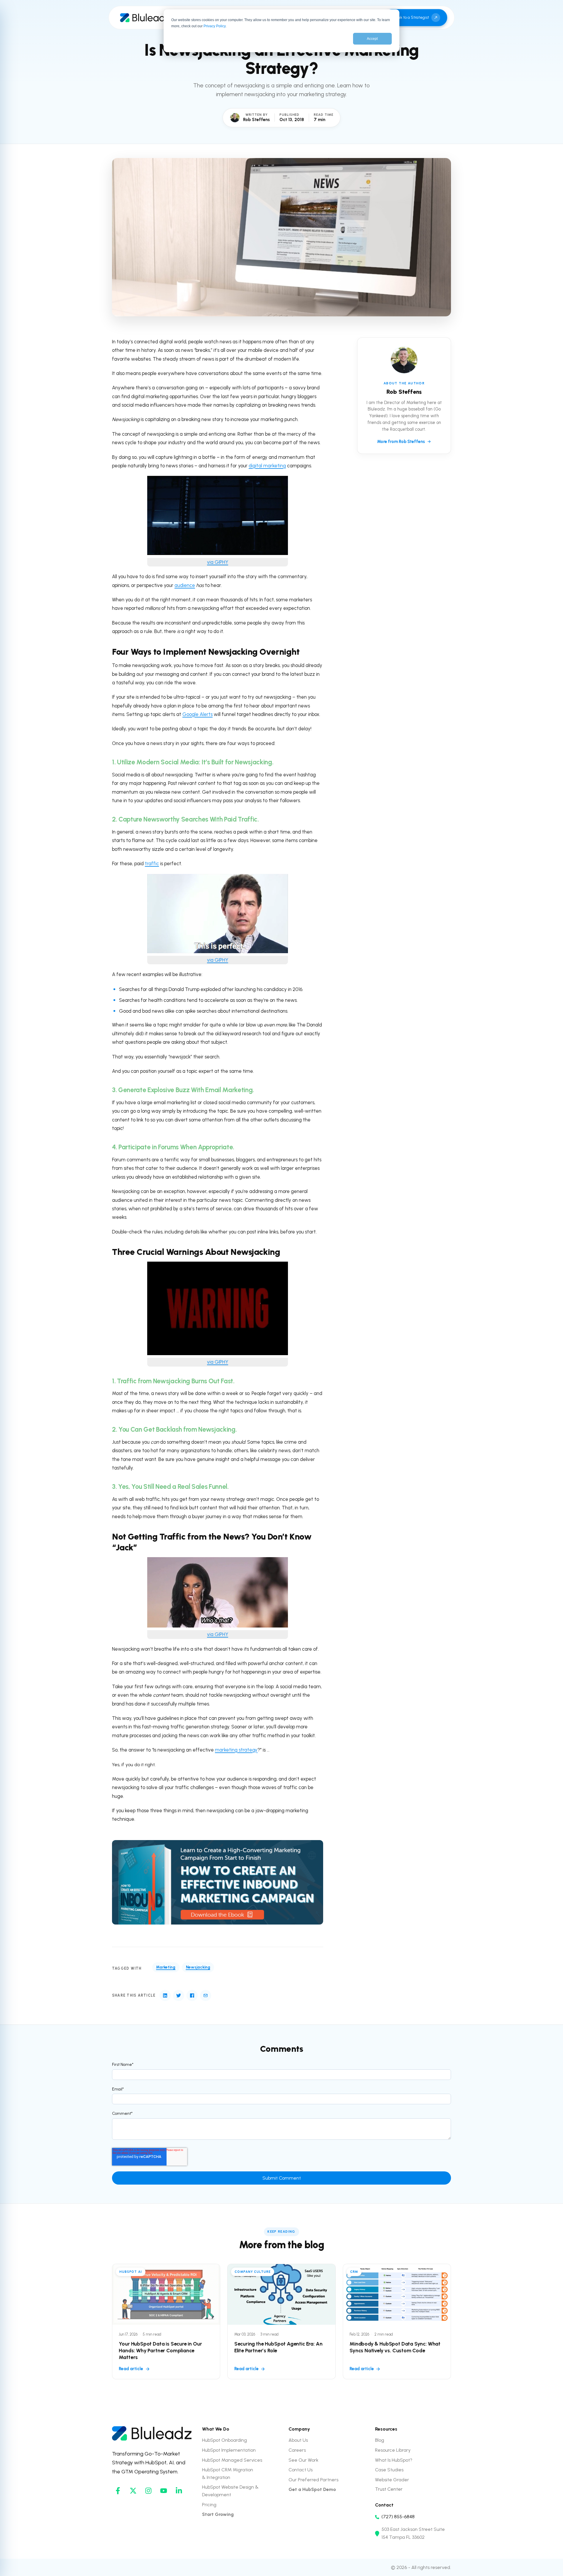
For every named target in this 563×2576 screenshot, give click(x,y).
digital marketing (267, 466)
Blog (380, 2440)
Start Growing (218, 2514)
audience (185, 585)
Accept (372, 39)
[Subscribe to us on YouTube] (164, 2491)
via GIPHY (218, 562)
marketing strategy (236, 1750)
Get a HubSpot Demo (312, 2489)
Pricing (209, 2505)
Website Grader (392, 2480)
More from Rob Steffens (401, 441)
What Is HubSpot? (394, 2460)
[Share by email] (206, 1995)
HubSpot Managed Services (232, 2460)
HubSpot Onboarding (224, 2440)
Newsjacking (198, 1967)
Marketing (166, 1967)
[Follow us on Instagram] (148, 2491)
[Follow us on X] (133, 2491)
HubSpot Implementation (229, 2450)
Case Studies (389, 2470)
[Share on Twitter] (179, 1995)
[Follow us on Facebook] (118, 2491)
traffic (152, 863)
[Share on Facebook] (192, 1995)
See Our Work (303, 2460)
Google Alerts (197, 714)
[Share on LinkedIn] (165, 1995)
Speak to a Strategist (410, 17)
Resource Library (393, 2450)
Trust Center (389, 2489)
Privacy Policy (214, 26)
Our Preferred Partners (313, 2480)
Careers (297, 2450)
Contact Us (301, 2470)
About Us (298, 2440)
